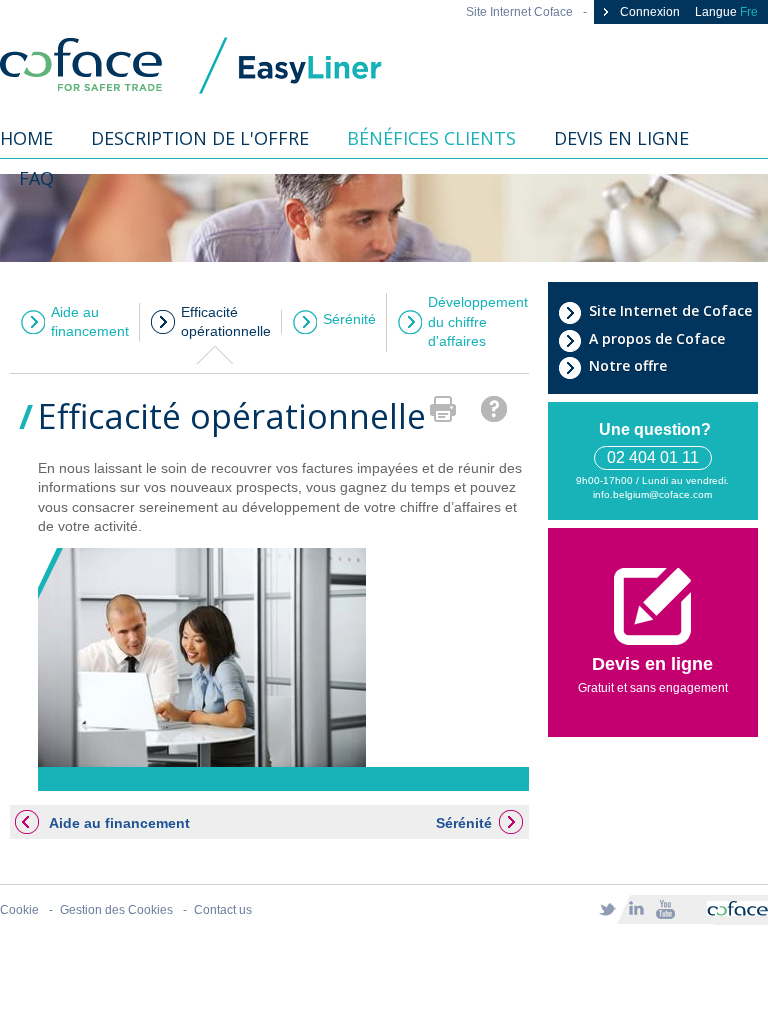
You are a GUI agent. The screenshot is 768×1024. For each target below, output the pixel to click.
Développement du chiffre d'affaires (478, 321)
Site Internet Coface (519, 12)
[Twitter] (607, 909)
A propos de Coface (657, 338)
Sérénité (349, 319)
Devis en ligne (621, 138)
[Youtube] (665, 909)
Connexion (648, 12)
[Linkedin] (636, 909)
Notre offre (628, 365)
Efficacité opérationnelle (226, 322)
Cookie (19, 910)
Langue (726, 12)
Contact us (223, 910)
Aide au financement (90, 322)
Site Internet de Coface (670, 310)
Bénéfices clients (431, 138)
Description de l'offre (200, 138)
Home (26, 138)
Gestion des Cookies (116, 910)
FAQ (36, 178)
